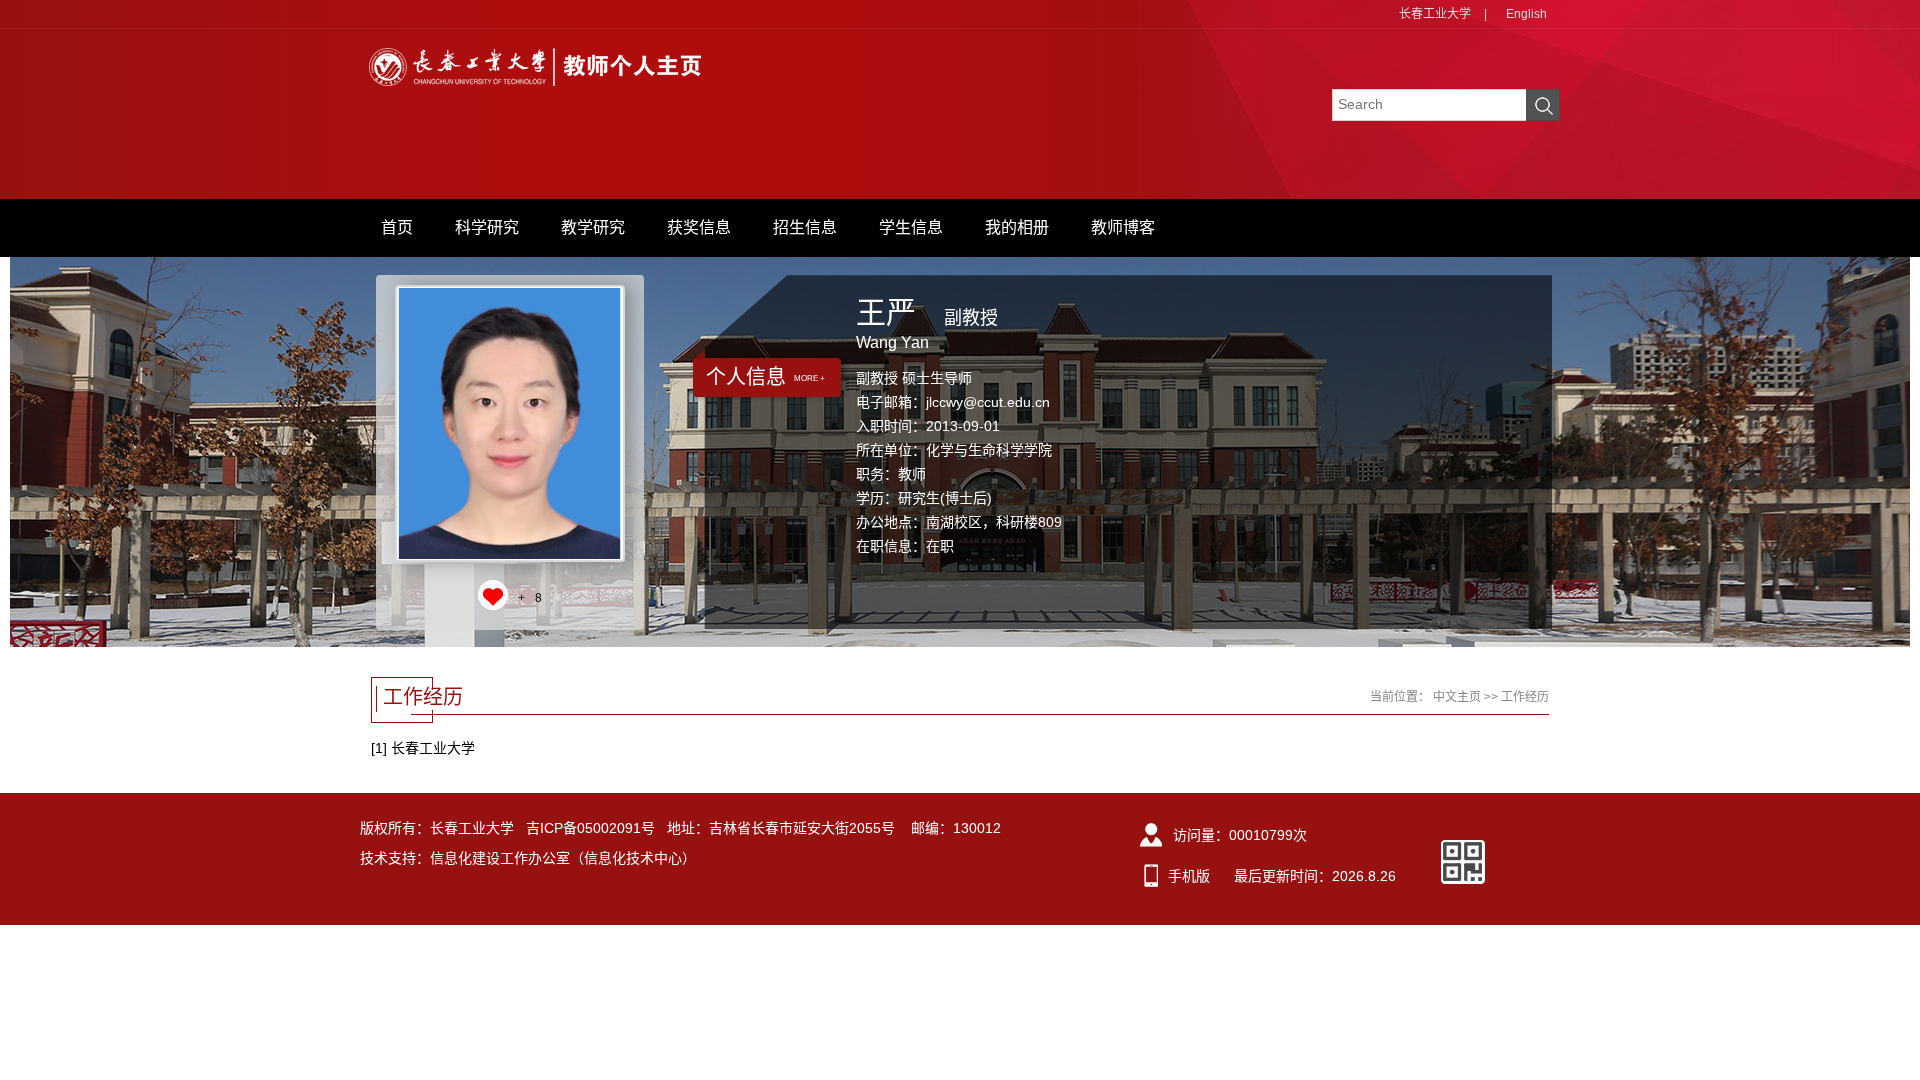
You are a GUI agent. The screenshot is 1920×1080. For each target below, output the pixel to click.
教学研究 (593, 227)
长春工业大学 (1435, 14)
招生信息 (805, 227)
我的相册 (1017, 227)
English (1526, 14)
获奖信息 (699, 227)
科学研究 (487, 227)
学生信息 (911, 227)
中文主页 (1457, 697)
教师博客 (1123, 227)
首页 (397, 227)
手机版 (1189, 876)
